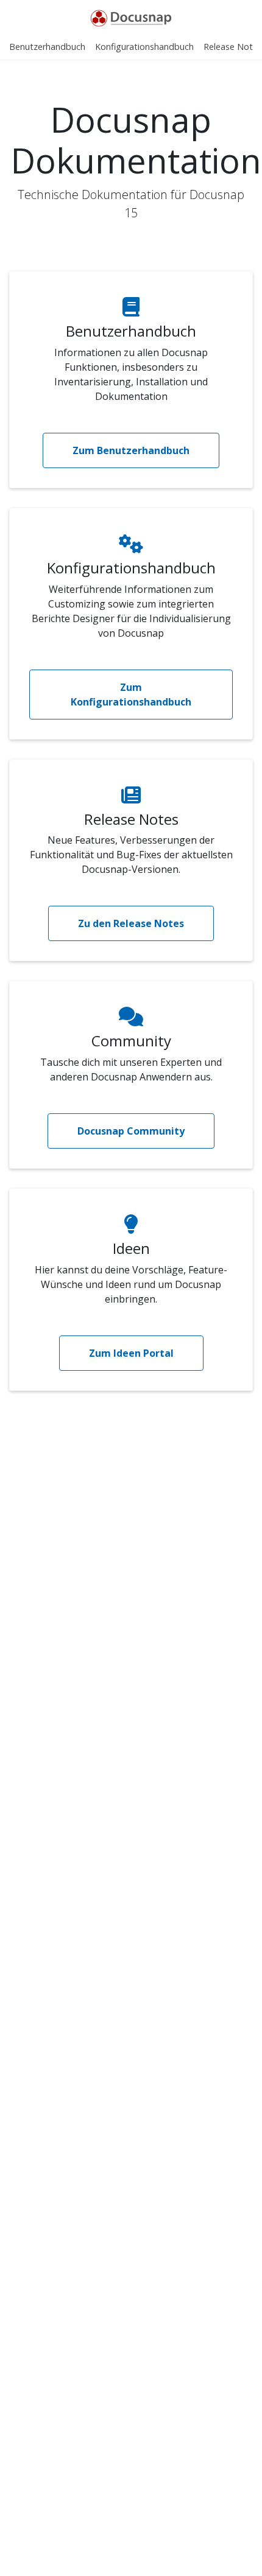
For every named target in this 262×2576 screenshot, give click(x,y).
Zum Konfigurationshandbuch (131, 695)
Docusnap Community (131, 1131)
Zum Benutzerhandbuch (131, 450)
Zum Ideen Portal (131, 1353)
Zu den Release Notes (131, 923)
